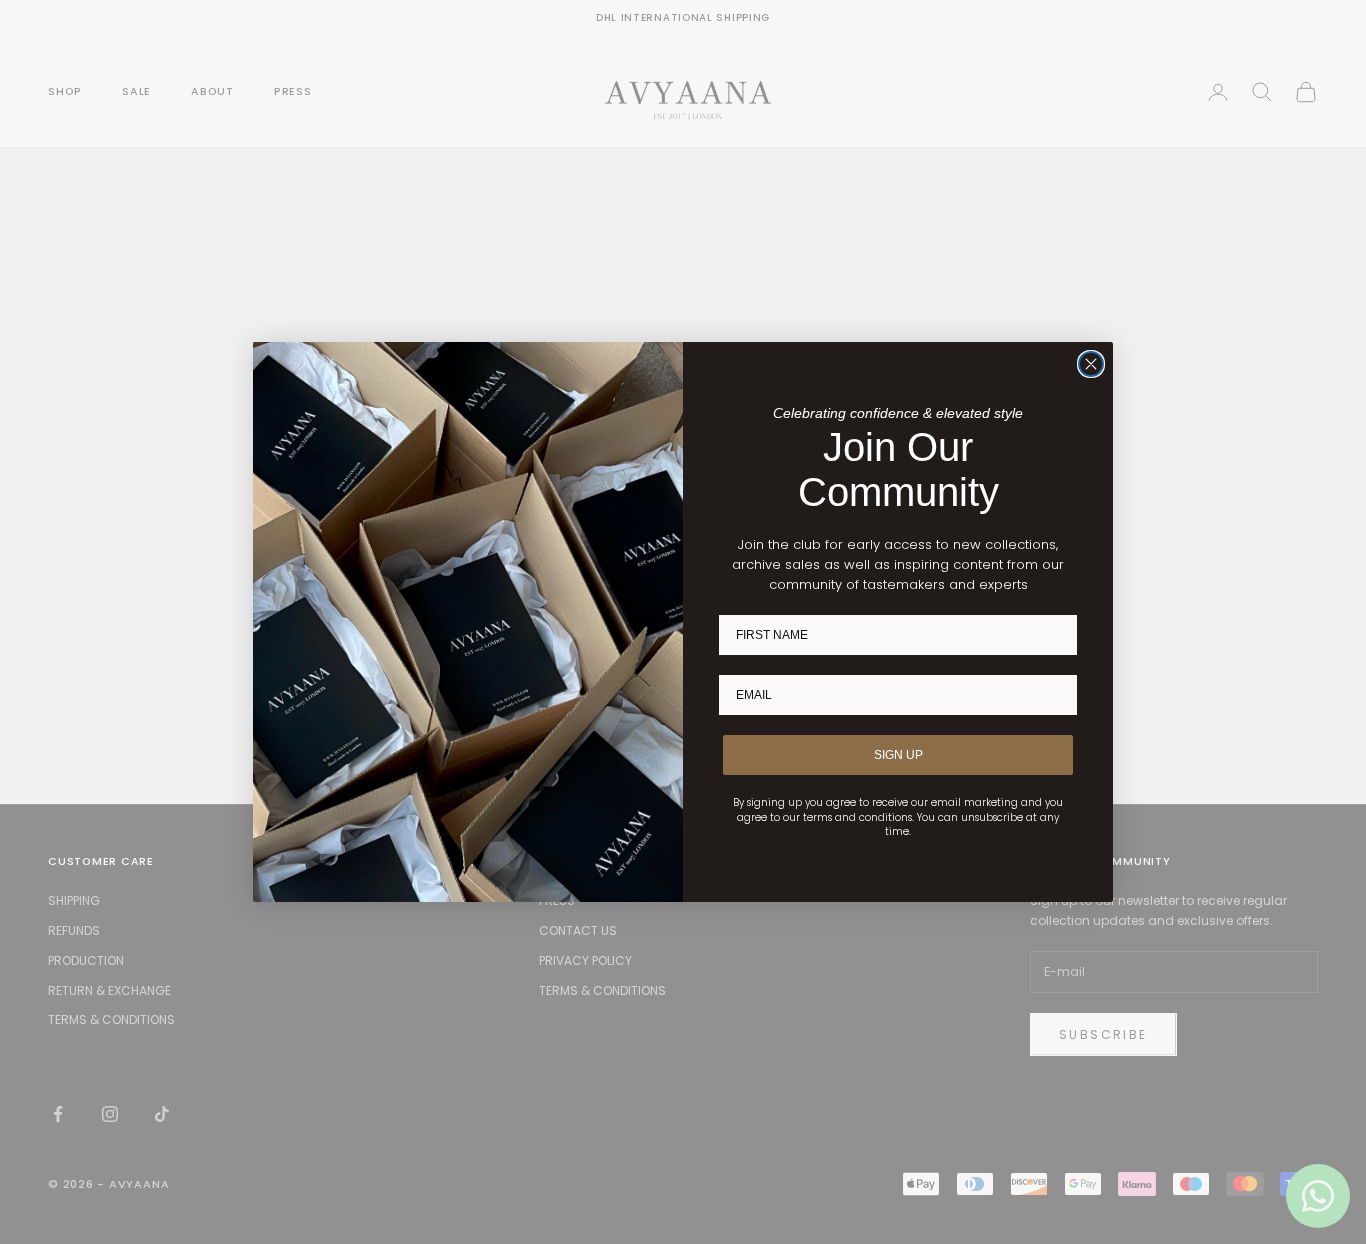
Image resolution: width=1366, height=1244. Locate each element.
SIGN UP (898, 755)
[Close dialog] (1091, 364)
